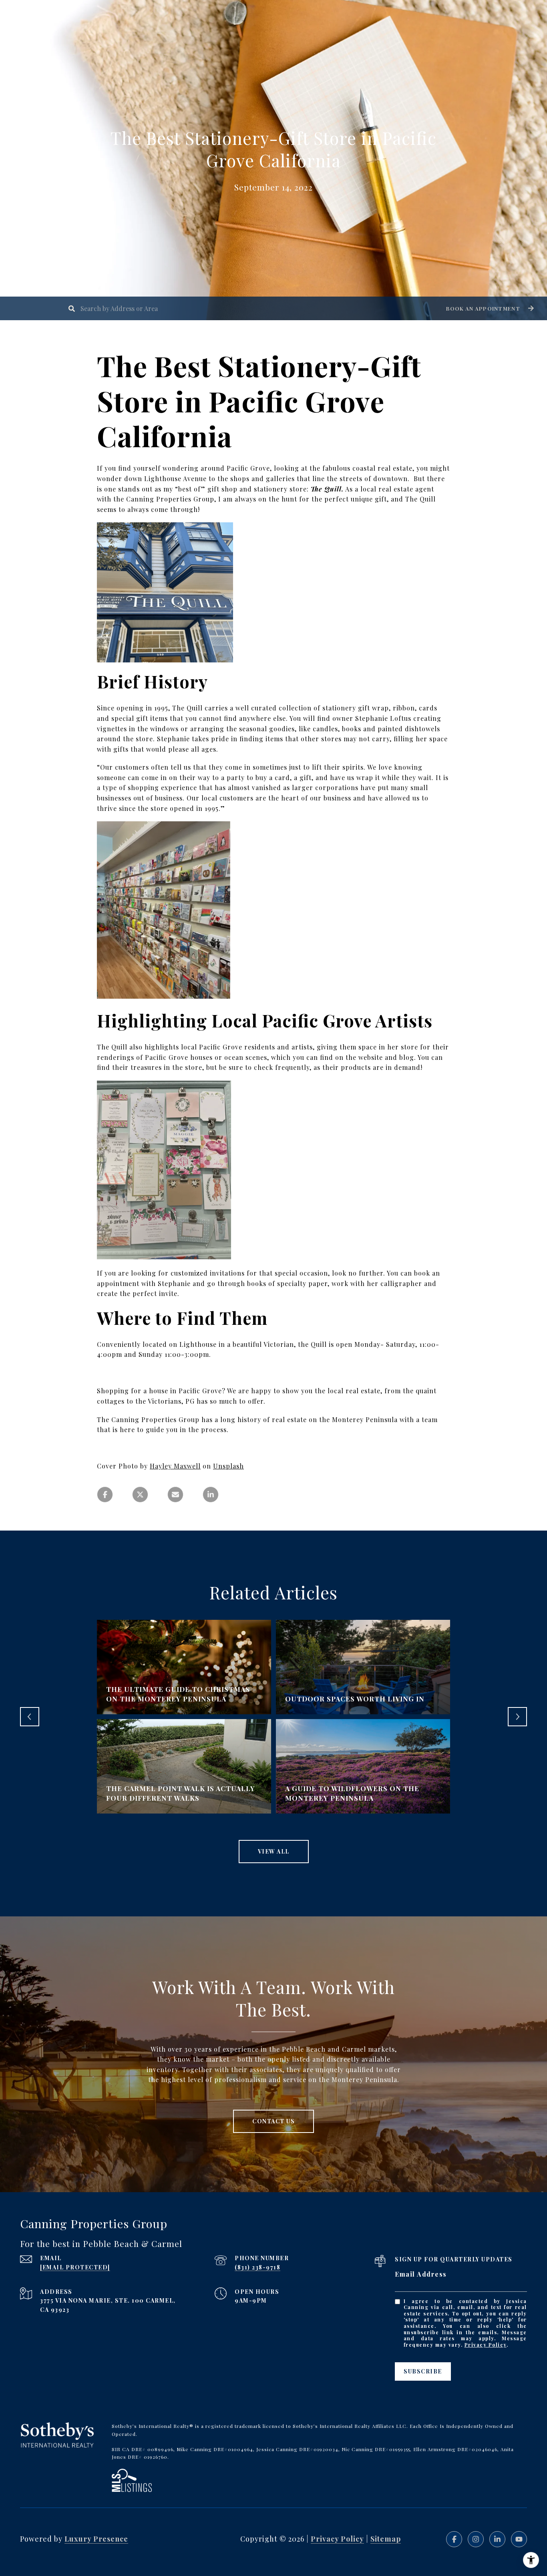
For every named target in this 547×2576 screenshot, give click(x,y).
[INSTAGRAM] (476, 2539)
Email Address (421, 2274)
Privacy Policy (486, 2345)
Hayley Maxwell (175, 1466)
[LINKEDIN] (497, 2539)
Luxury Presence (96, 2539)
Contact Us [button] (273, 2121)
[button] (489, 308)
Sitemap (386, 2539)
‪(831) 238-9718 (257, 2267)
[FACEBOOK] (454, 2539)
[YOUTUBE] (519, 2539)
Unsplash (228, 1466)
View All (274, 1851)
